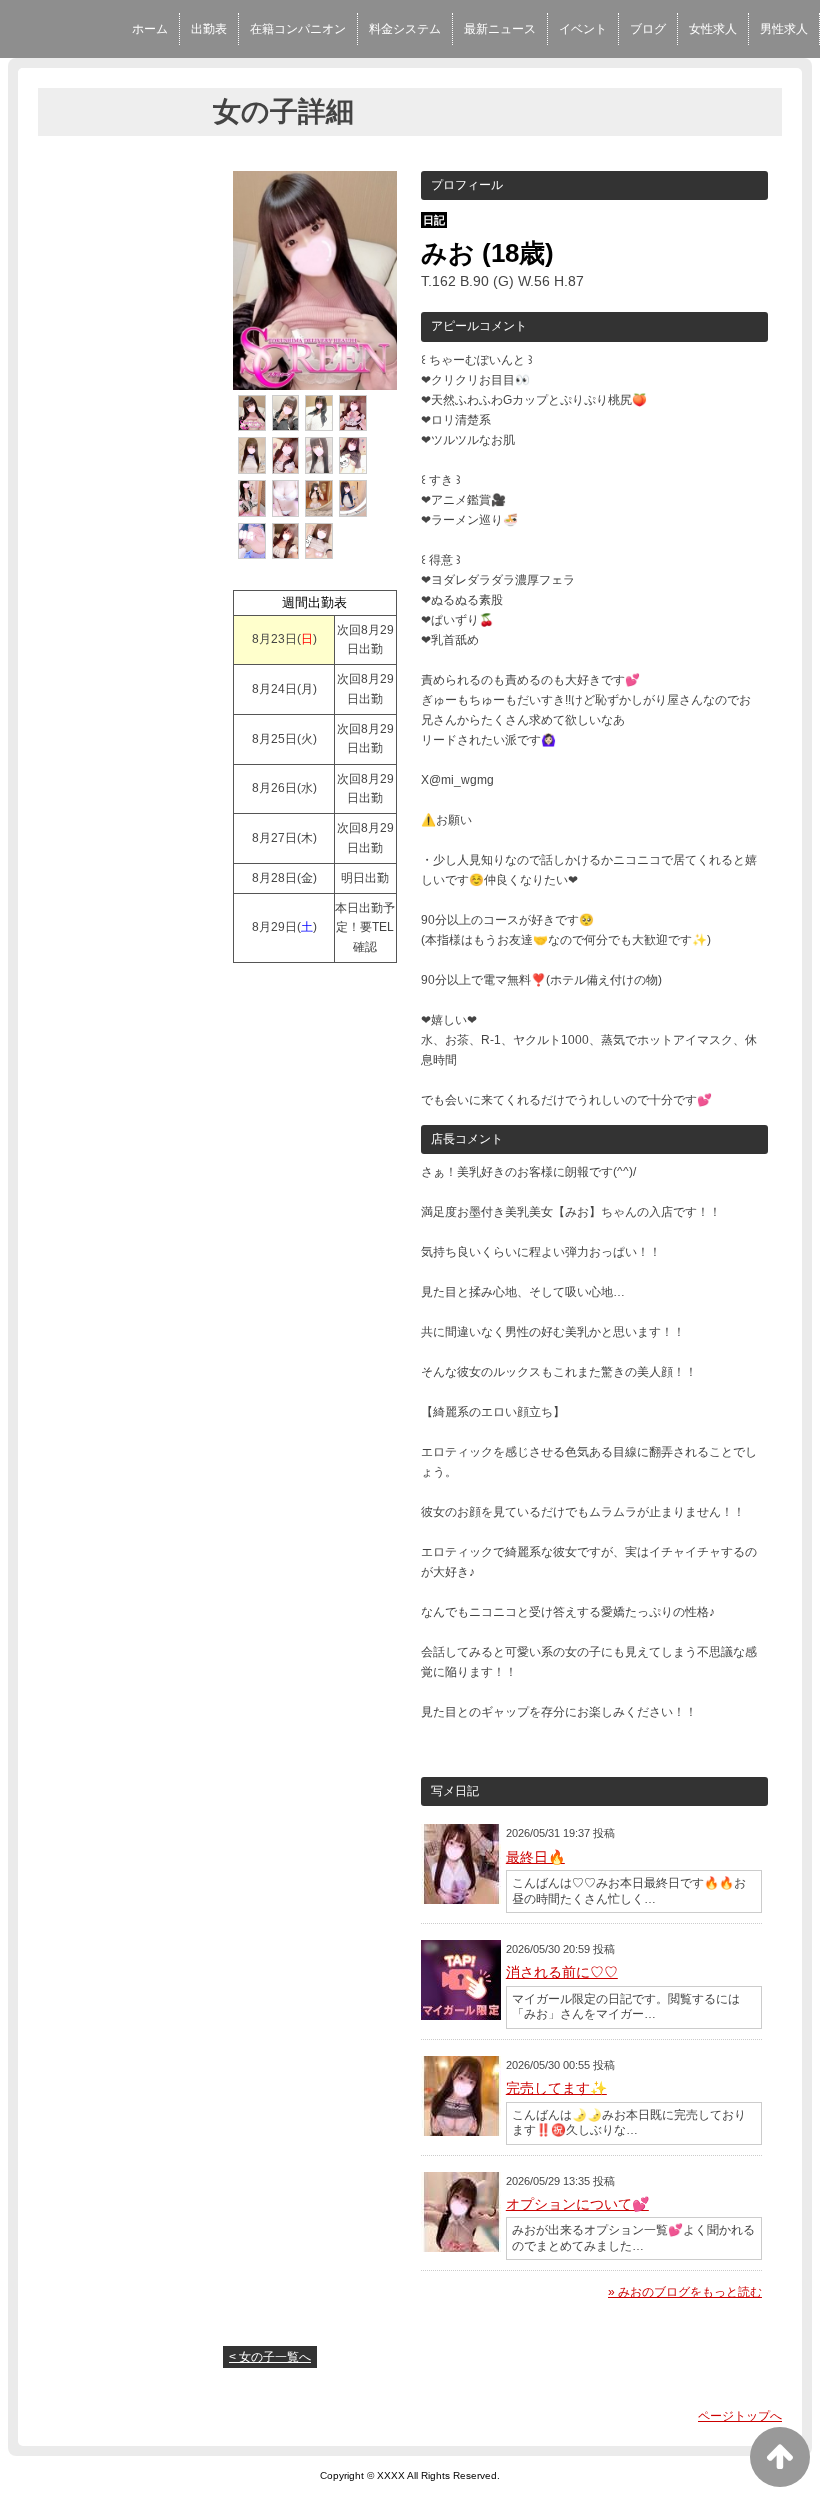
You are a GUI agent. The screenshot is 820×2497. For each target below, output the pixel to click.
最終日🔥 (535, 1857)
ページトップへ (740, 2416)
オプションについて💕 (577, 2204)
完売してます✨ (556, 2088)
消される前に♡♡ (562, 1972)
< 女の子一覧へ (270, 2357)
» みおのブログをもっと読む (685, 2292)
